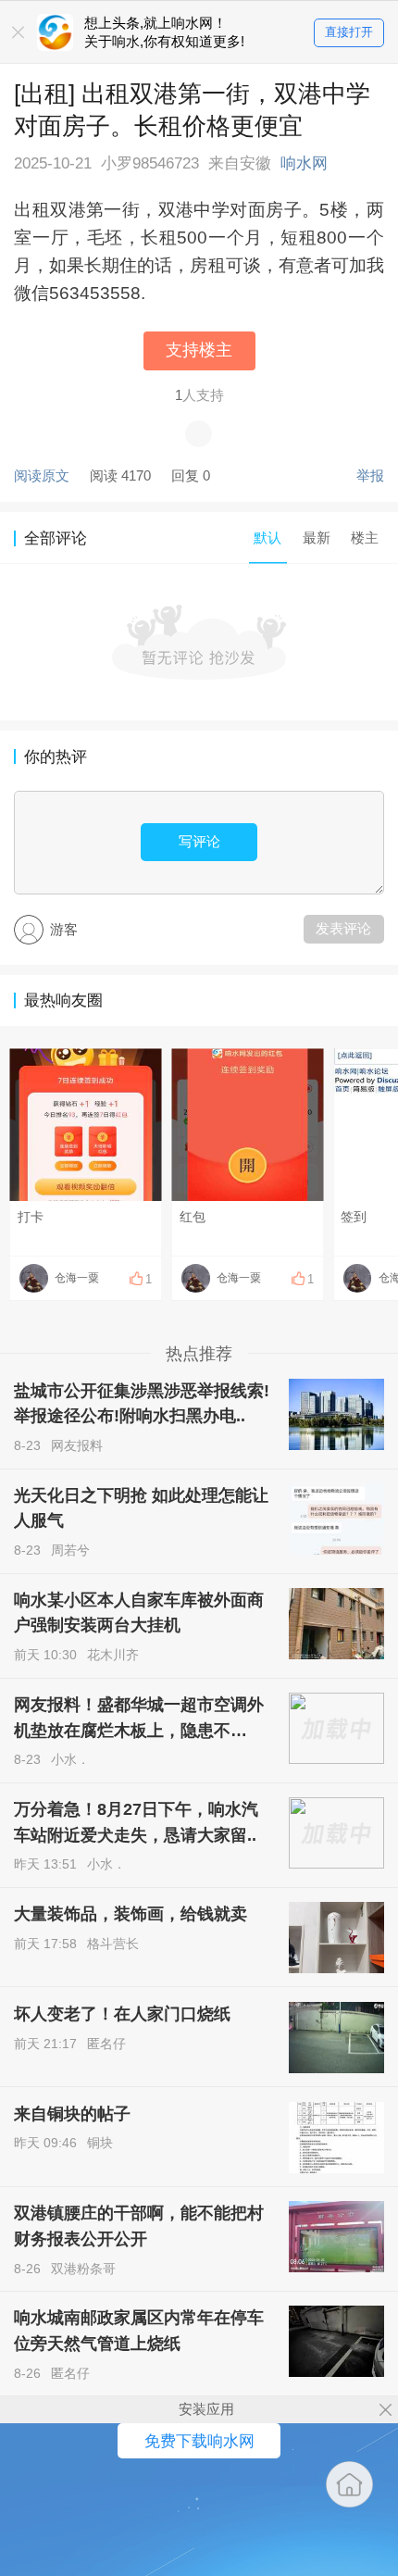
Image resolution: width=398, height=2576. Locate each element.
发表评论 (343, 928)
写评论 (199, 841)
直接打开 (349, 32)
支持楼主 (199, 350)
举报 (370, 475)
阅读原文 (42, 475)
